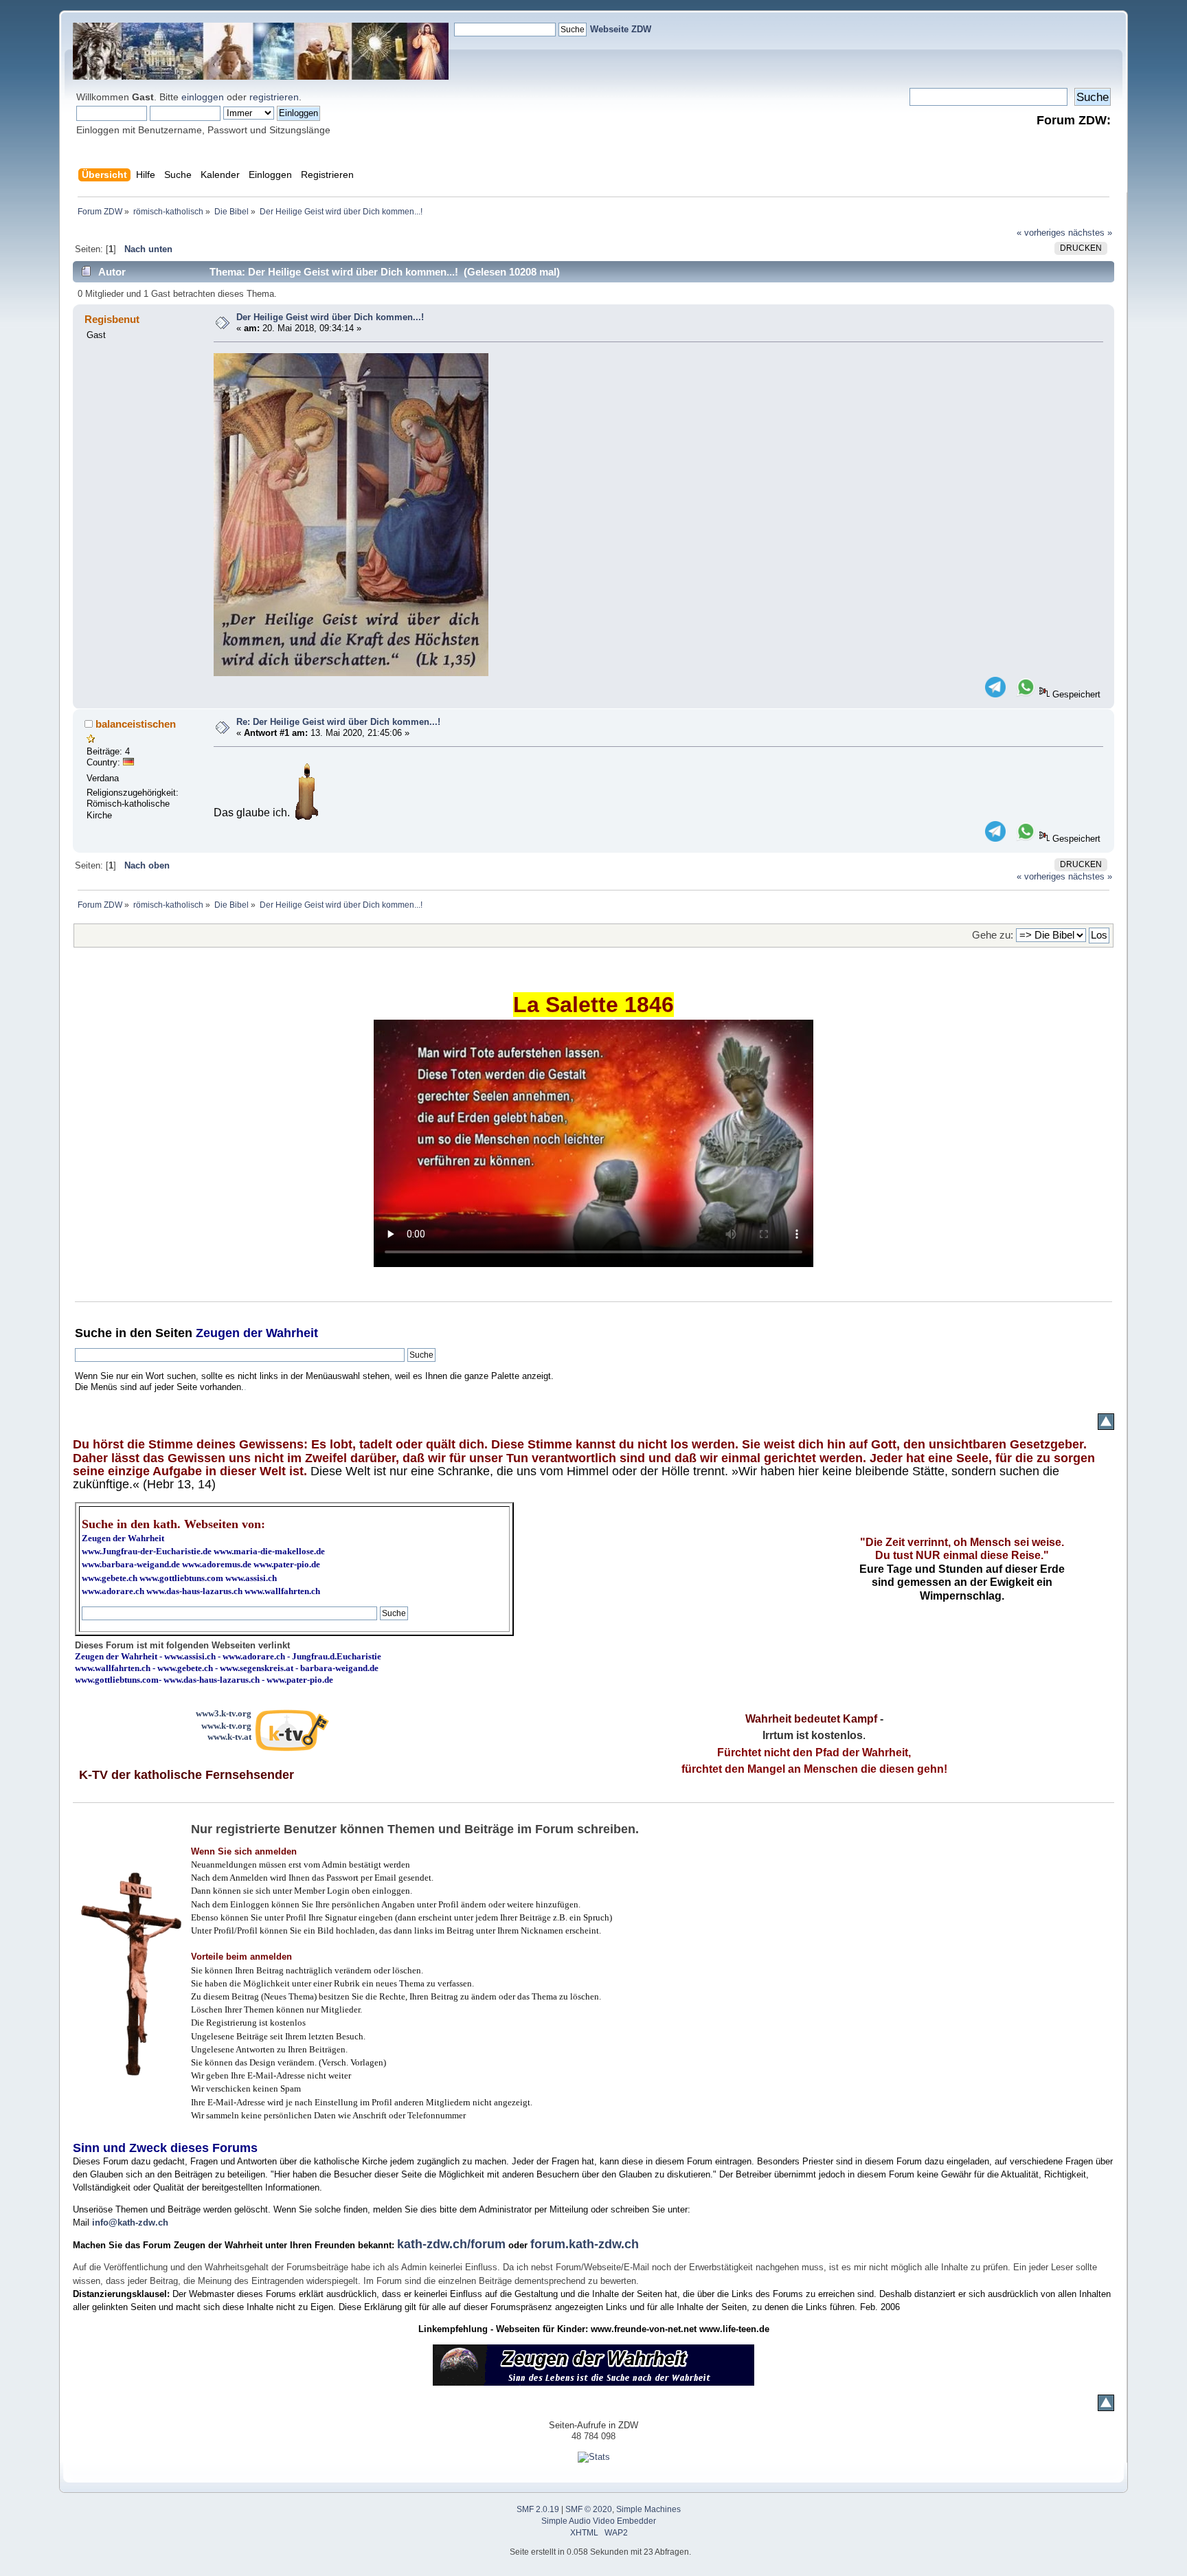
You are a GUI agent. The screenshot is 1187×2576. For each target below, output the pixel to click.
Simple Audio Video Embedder (599, 2521)
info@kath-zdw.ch (130, 2222)
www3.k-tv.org (224, 1713)
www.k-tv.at (229, 1737)
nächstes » (1090, 233)
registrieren (274, 97)
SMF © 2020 (589, 2509)
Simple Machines (648, 2509)
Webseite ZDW (621, 29)
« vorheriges (1041, 233)
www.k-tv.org (226, 1726)
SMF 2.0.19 (538, 2509)
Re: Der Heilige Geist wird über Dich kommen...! (338, 722)
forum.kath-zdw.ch (585, 2244)
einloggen (203, 97)
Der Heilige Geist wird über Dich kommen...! (330, 317)
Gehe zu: (993, 935)
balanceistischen (136, 724)
